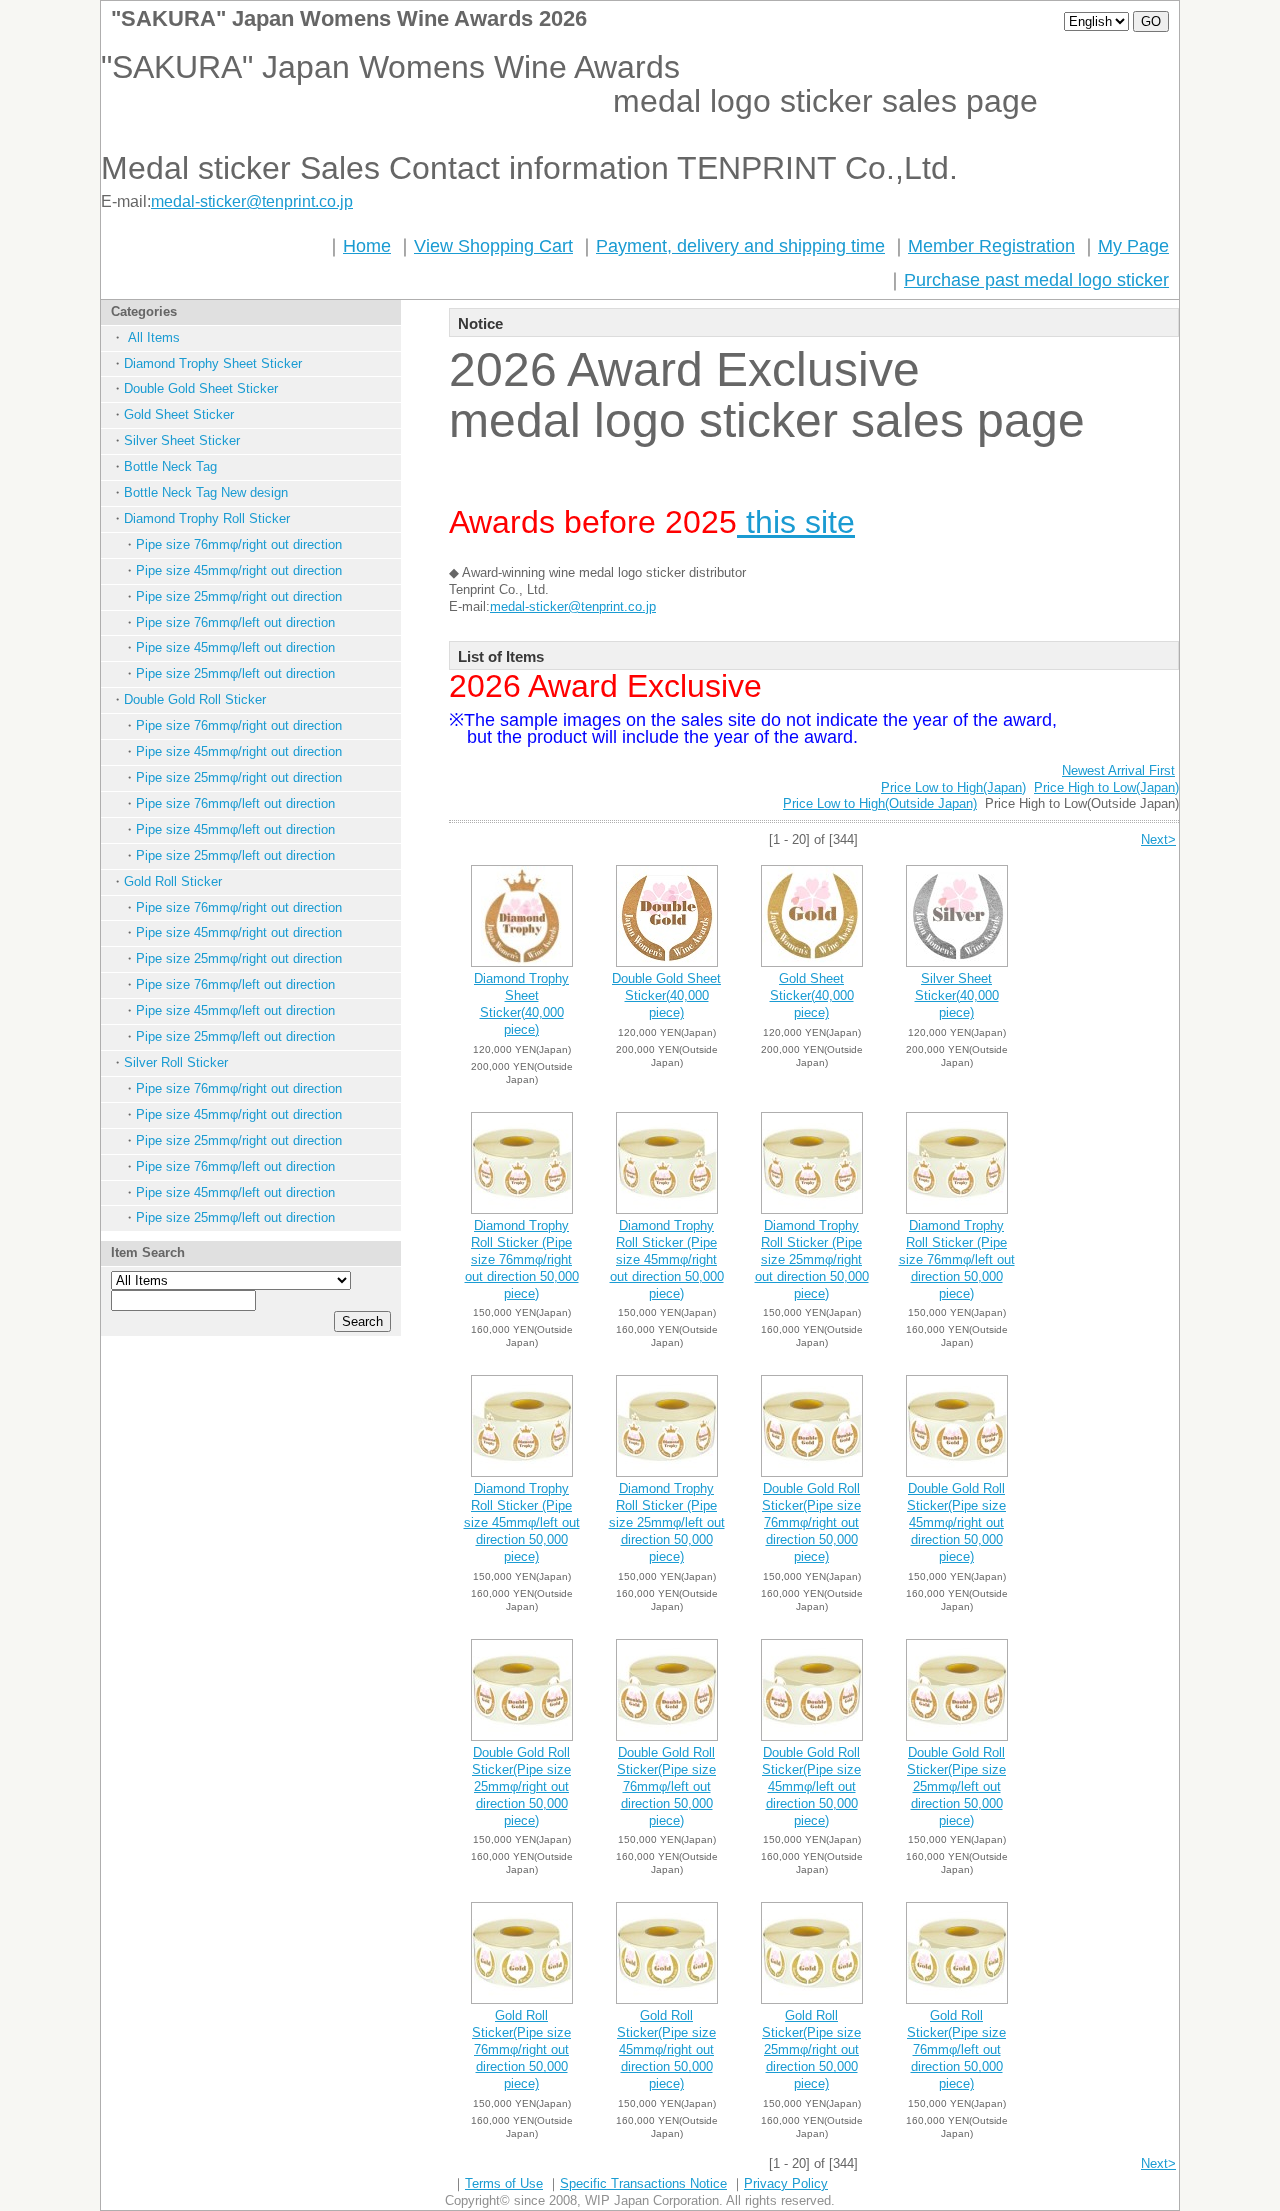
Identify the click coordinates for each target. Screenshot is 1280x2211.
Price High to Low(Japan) (1106, 787)
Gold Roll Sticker (173, 881)
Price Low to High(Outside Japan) (880, 803)
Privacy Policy (786, 2183)
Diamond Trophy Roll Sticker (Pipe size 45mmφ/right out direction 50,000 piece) (667, 1259)
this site (796, 522)
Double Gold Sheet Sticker (201, 388)
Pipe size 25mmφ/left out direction (235, 673)
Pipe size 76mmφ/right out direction (239, 544)
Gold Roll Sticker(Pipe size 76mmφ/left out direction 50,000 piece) (956, 2049)
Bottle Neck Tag (170, 466)
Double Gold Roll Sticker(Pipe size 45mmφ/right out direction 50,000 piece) (956, 1522)
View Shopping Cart (493, 246)
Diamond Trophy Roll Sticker (207, 518)
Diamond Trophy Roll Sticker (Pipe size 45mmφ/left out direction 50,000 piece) (522, 1522)
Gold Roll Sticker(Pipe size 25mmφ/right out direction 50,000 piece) (811, 2049)
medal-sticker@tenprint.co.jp (252, 201)
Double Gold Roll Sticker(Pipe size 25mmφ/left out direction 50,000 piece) (956, 1786)
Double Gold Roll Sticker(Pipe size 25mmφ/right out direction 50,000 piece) (521, 1786)
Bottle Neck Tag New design (206, 492)
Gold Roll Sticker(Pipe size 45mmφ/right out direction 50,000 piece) (666, 2049)
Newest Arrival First (1118, 770)
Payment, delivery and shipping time (740, 246)
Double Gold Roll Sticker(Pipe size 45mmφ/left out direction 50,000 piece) (811, 1786)
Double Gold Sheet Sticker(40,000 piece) (666, 995)
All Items (152, 337)
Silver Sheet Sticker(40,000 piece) (957, 995)
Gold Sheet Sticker (179, 414)
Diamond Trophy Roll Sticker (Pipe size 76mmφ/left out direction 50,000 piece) (957, 1259)
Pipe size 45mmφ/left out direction (235, 647)
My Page (1133, 246)
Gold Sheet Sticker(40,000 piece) (812, 995)
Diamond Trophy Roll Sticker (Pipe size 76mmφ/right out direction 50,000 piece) (522, 1259)
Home (367, 246)
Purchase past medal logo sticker (1036, 280)
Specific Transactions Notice (643, 2183)
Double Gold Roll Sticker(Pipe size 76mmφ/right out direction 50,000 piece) (811, 1522)
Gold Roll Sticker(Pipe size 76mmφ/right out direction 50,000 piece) (521, 2049)
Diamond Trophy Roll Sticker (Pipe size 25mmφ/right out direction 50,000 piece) (812, 1259)
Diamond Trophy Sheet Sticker (213, 363)
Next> (1158, 839)
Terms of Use (504, 2183)
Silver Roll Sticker (176, 1062)
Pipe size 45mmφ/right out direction (239, 570)
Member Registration (991, 246)
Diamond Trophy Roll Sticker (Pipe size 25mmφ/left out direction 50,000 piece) (667, 1522)
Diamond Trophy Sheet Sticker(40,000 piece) (521, 1004)
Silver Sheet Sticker (182, 440)
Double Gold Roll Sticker (195, 699)
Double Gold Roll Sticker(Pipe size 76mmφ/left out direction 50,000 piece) (666, 1786)
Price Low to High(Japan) (953, 787)
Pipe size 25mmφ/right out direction (239, 596)
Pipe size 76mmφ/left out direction (235, 622)
